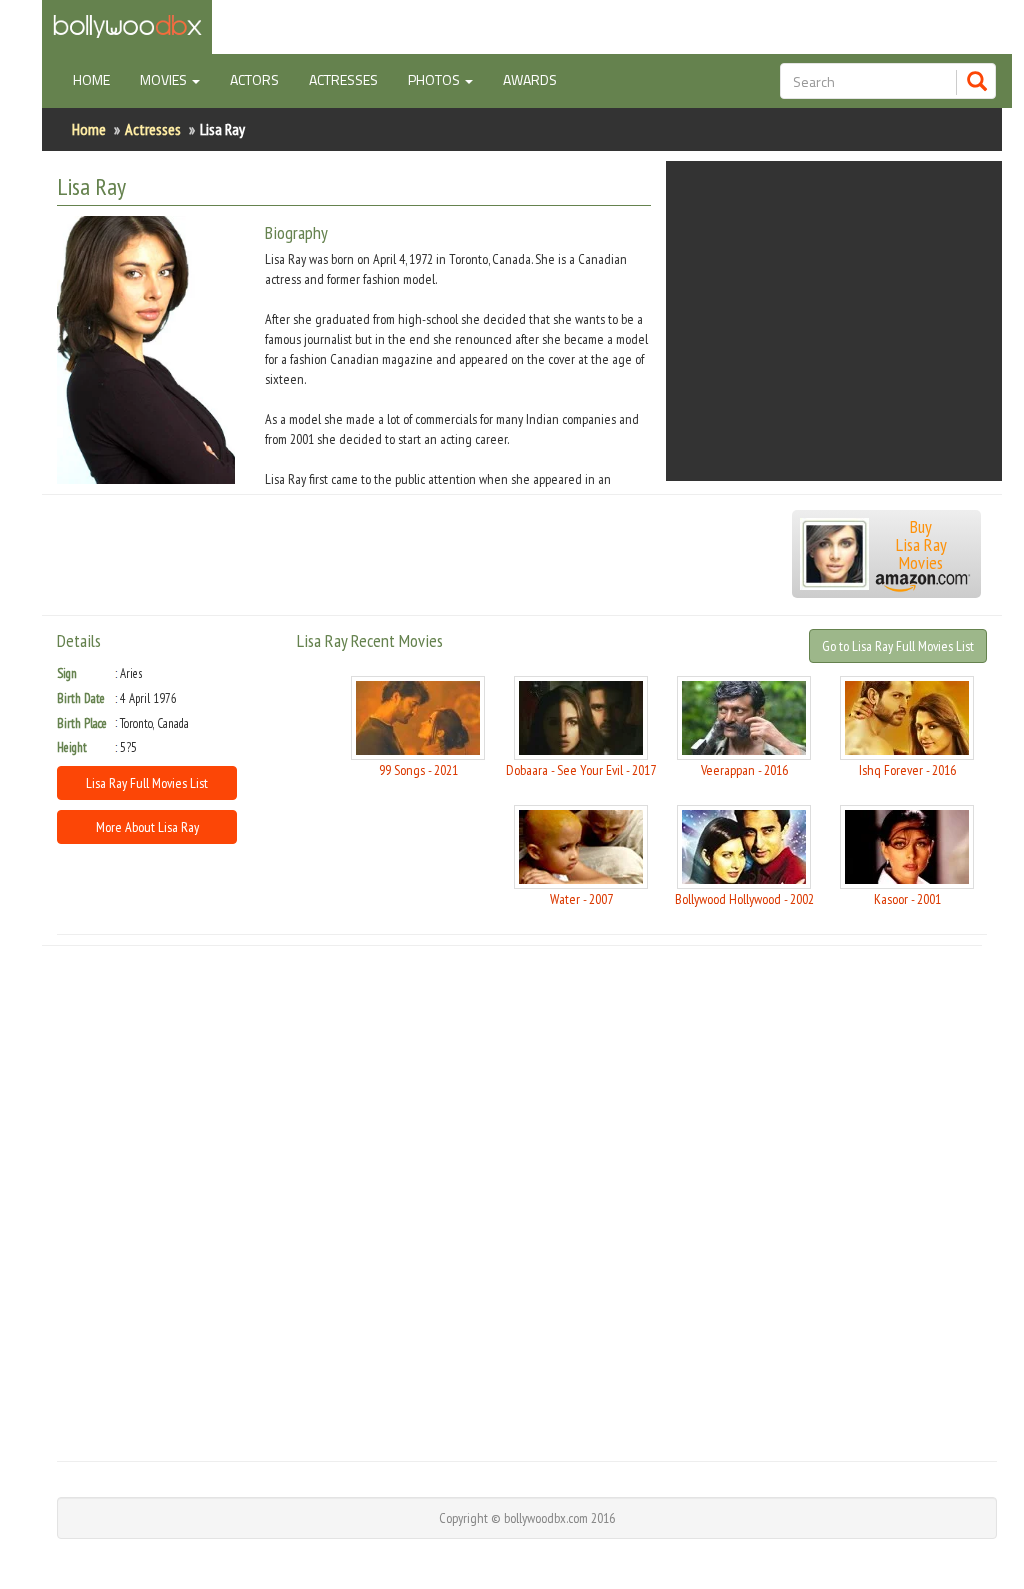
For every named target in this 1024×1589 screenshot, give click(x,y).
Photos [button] (435, 79)
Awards (530, 79)
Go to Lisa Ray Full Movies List (898, 646)
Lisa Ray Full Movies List (147, 783)
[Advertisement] (834, 321)
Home (99, 79)
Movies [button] (165, 79)
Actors (254, 79)
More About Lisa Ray (147, 827)
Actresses (343, 79)
